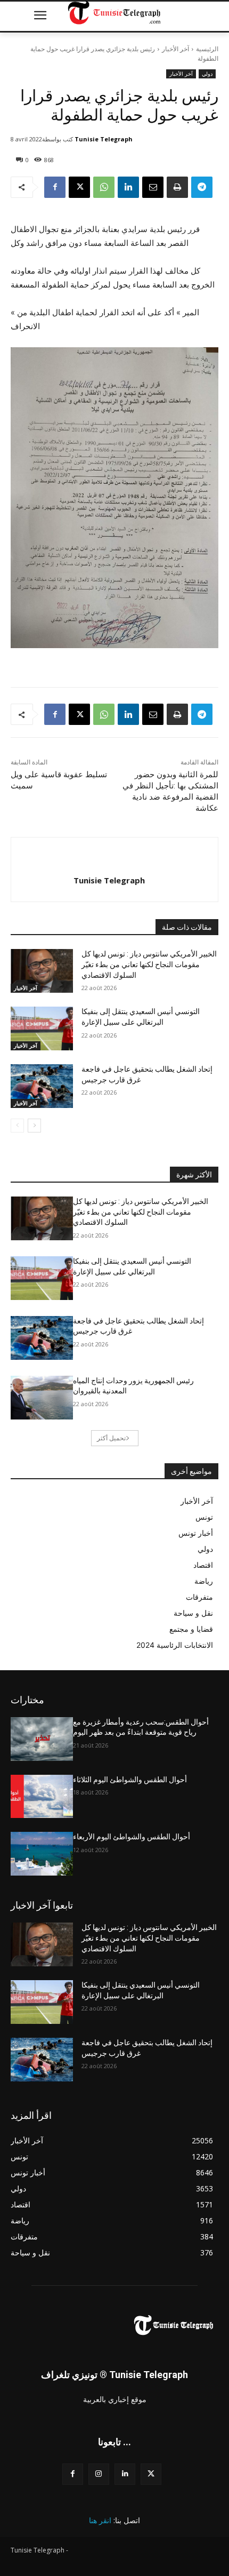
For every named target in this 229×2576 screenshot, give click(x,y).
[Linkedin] (128, 187)
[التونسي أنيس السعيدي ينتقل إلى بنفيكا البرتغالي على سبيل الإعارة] (42, 1028)
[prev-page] (17, 1126)
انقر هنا (100, 2520)
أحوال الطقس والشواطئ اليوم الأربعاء (132, 1837)
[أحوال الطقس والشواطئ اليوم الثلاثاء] (42, 1797)
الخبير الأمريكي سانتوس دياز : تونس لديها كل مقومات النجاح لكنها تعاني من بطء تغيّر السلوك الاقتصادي (149, 964)
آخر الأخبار (175, 49)
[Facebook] (55, 187)
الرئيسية (207, 49)
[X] (79, 187)
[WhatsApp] (104, 187)
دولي (207, 74)
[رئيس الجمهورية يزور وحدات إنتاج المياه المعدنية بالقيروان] (42, 1398)
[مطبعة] (177, 187)
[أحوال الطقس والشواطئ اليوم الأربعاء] (42, 1854)
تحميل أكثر (111, 1438)
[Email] (153, 187)
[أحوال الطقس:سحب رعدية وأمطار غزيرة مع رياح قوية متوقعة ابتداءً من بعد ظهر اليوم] (42, 1739)
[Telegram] (202, 187)
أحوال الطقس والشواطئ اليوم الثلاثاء (130, 1780)
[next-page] (34, 1126)
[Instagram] (99, 2474)
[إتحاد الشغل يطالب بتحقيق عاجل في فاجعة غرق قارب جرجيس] (42, 1086)
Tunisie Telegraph (104, 139)
